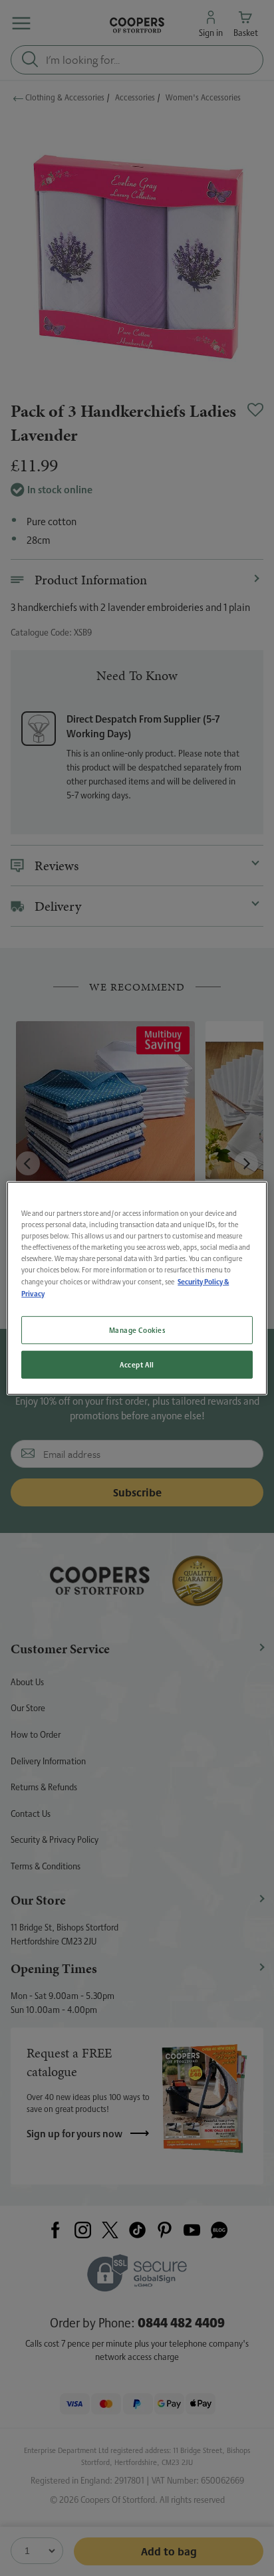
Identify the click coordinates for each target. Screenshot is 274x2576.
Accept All (137, 1364)
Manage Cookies (137, 1330)
